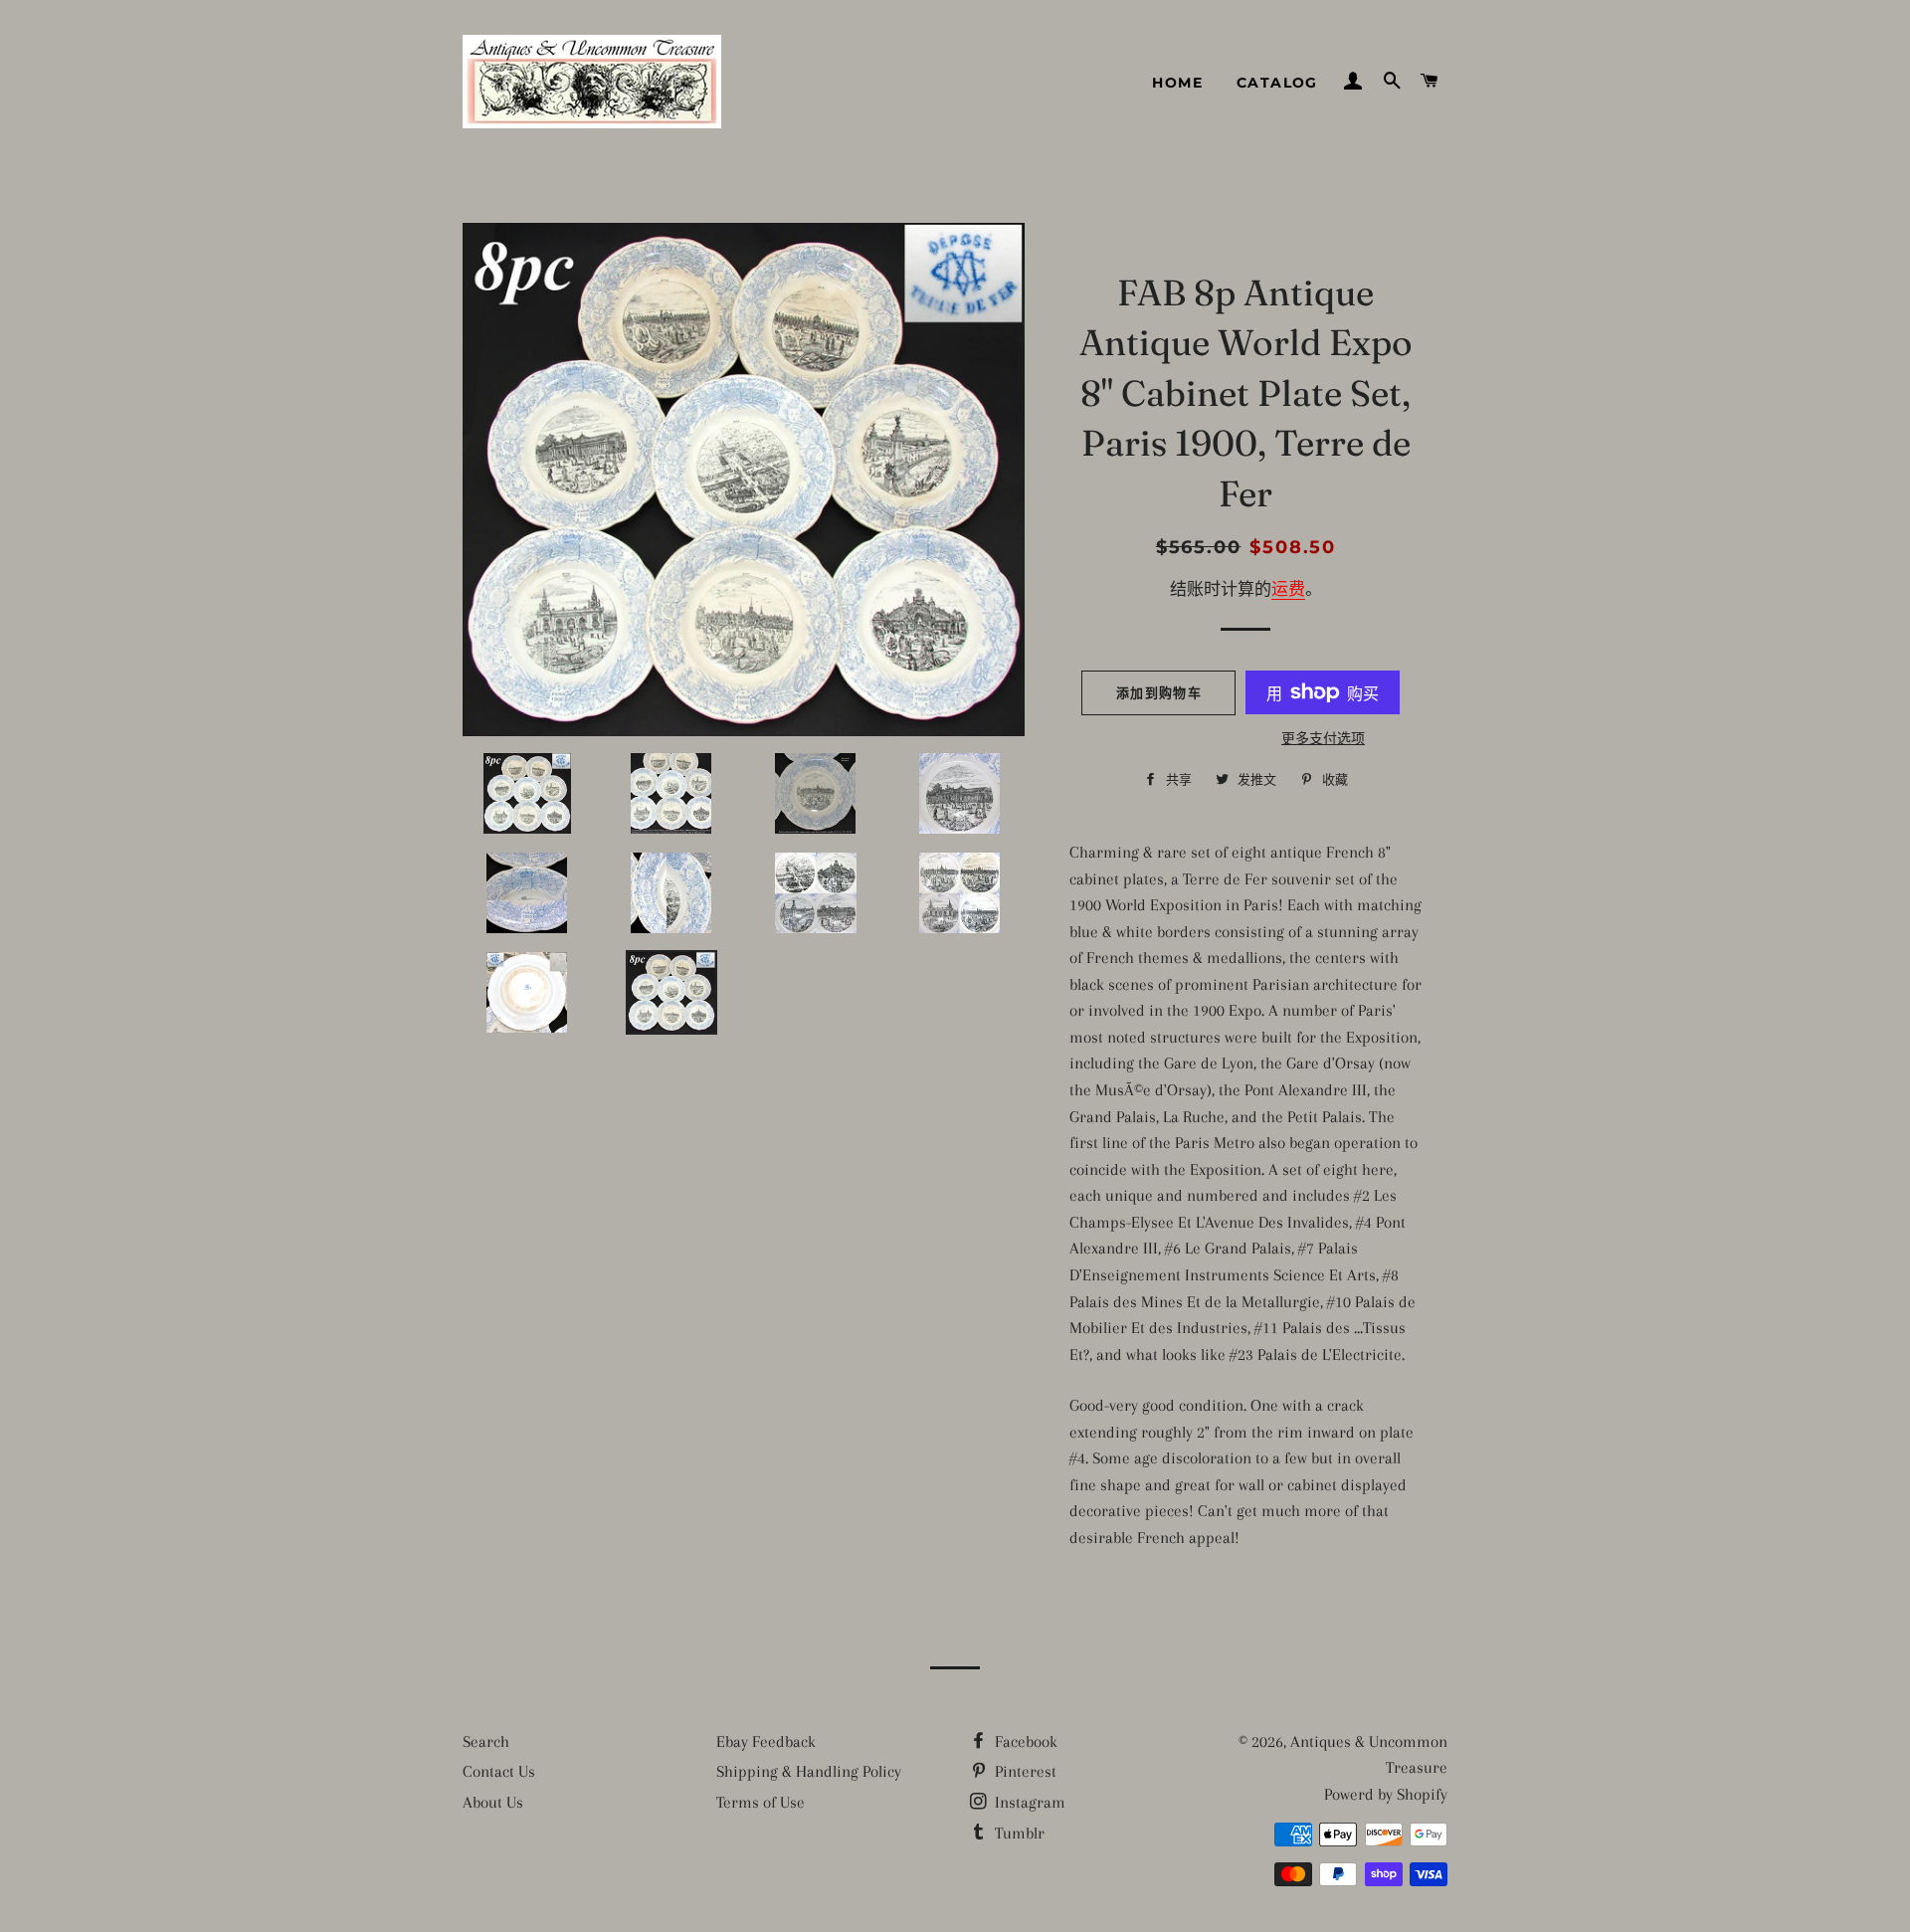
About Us (493, 1802)
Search (486, 1741)
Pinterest (1024, 1771)
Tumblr (1018, 1833)
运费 (1288, 589)
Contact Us (499, 1771)
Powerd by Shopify (1386, 1794)
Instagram (1028, 1802)
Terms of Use (761, 1802)
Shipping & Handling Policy (809, 1771)
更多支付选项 (1323, 739)
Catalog (1277, 83)
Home (1177, 83)
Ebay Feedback (766, 1741)
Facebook (1024, 1741)
